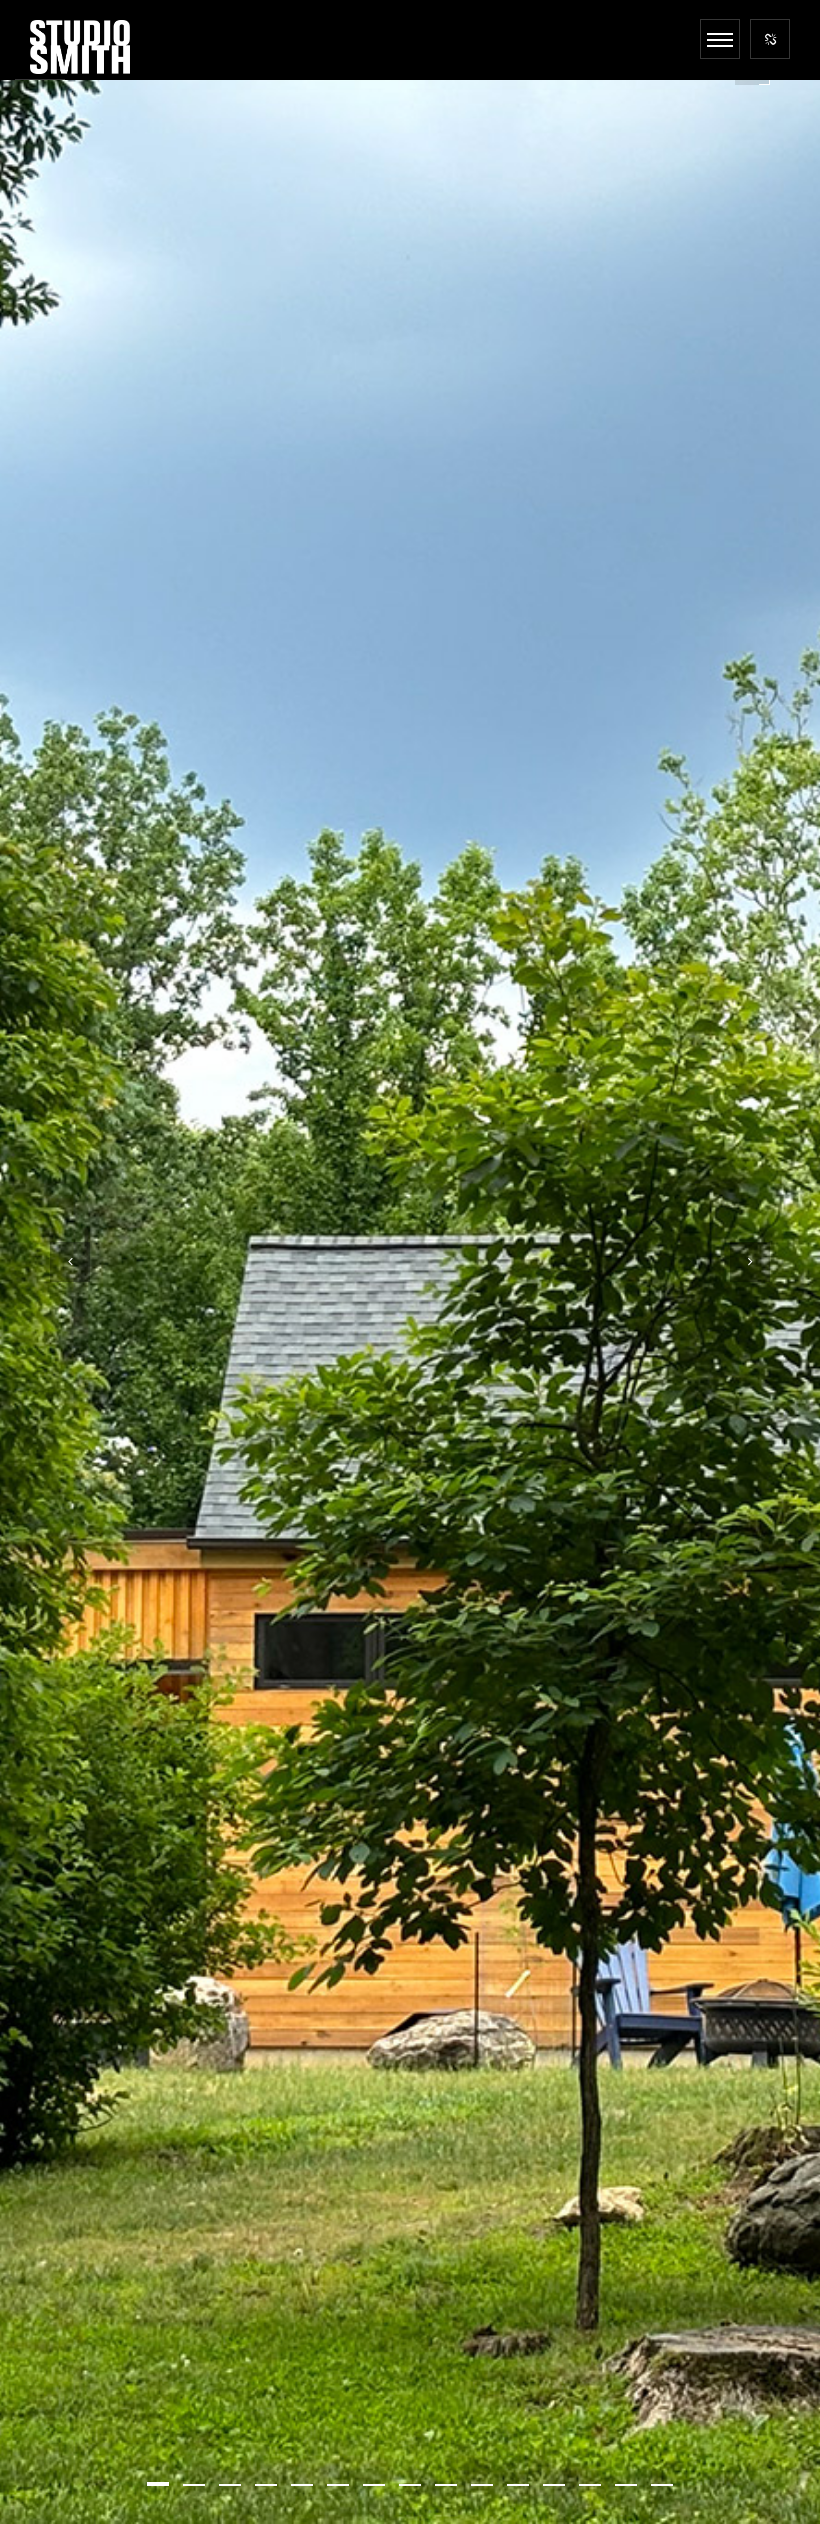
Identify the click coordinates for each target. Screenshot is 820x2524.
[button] (158, 2484)
